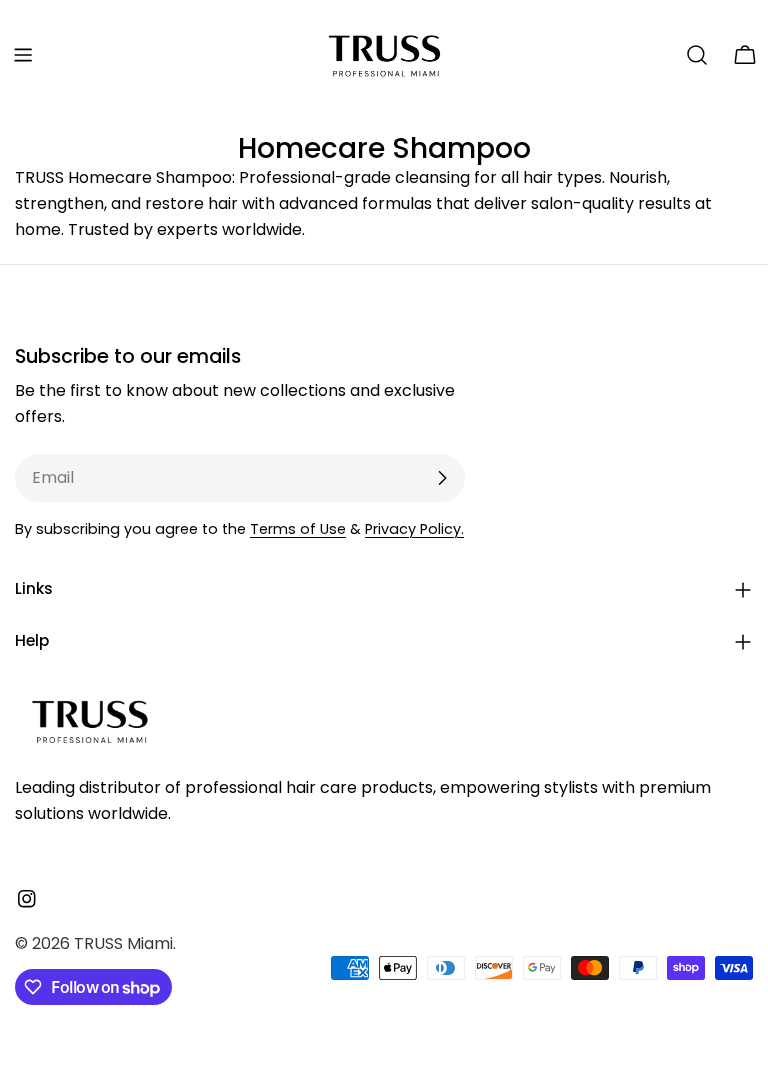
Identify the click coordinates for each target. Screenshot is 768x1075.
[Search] (697, 55)
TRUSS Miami (123, 943)
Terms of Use (298, 529)
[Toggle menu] (23, 55)
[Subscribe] (442, 478)
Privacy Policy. (414, 529)
